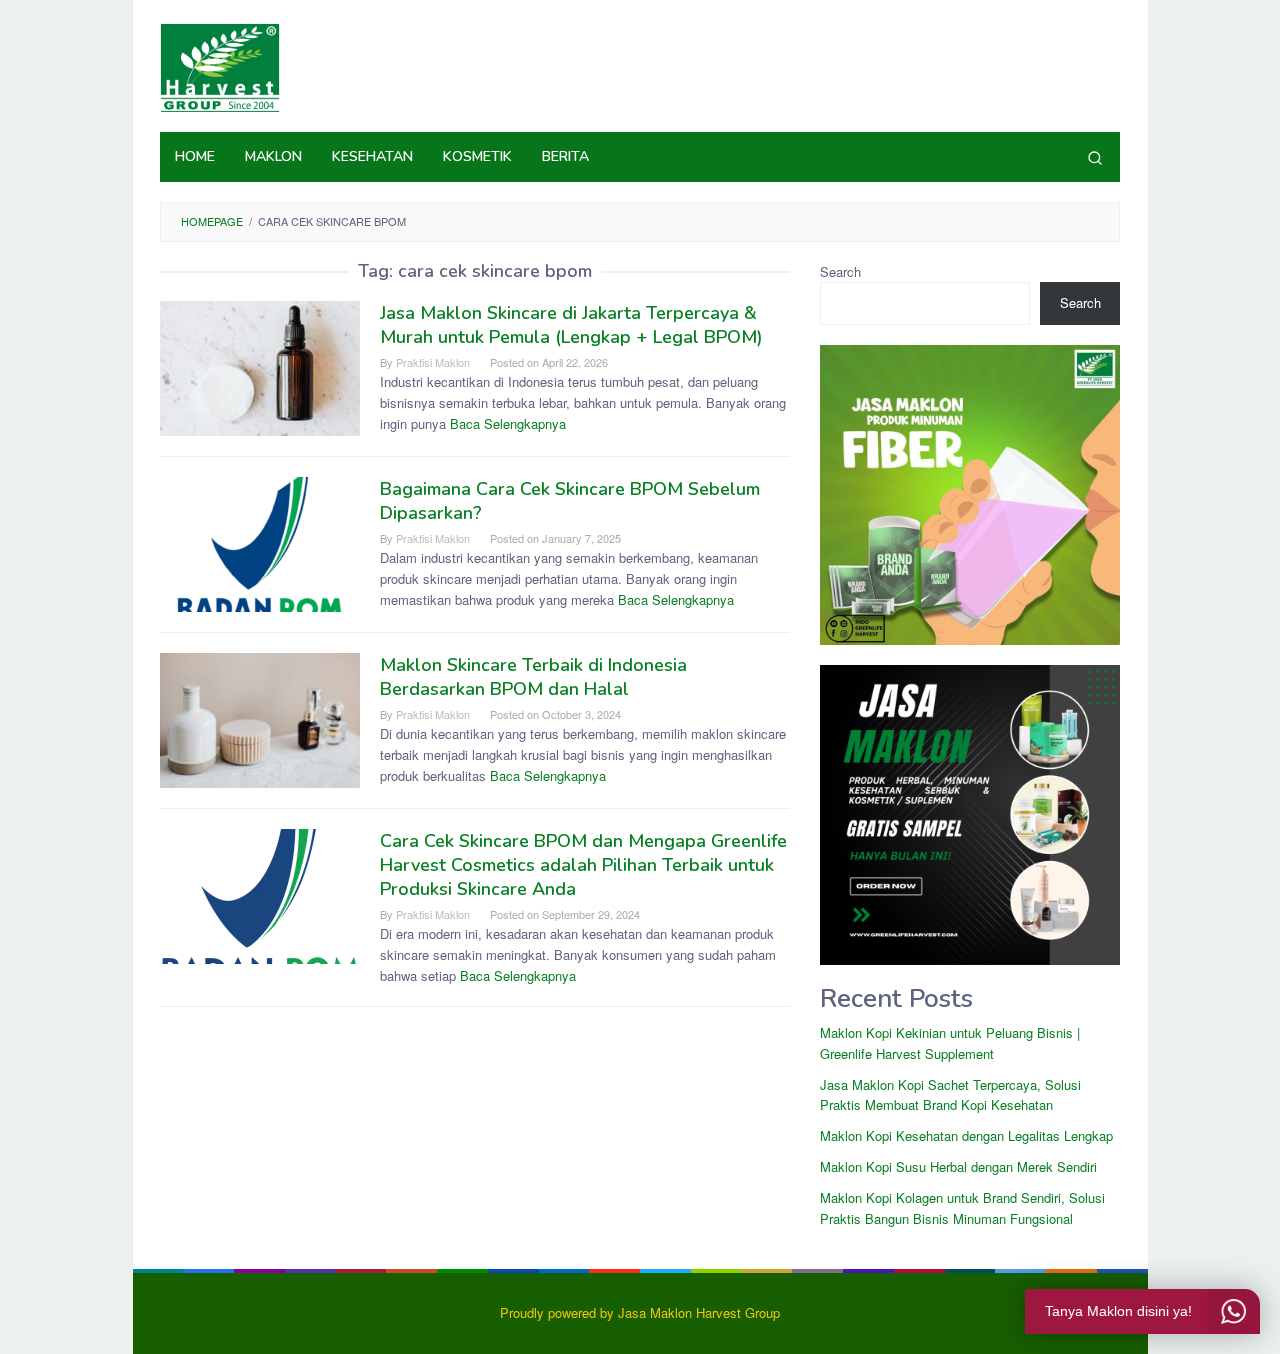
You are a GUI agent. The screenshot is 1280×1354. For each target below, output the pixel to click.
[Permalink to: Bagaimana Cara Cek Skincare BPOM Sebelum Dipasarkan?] (260, 542)
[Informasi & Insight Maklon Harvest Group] (220, 65)
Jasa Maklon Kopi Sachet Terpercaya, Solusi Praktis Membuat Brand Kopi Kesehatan (950, 1095)
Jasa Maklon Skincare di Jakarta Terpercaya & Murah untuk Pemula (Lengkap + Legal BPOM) (571, 325)
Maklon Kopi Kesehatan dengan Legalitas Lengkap (966, 1135)
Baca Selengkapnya (508, 423)
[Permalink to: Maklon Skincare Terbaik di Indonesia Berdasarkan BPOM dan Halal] (260, 718)
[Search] (1095, 157)
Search (840, 271)
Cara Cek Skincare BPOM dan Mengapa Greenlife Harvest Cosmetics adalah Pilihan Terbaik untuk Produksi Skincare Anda (583, 865)
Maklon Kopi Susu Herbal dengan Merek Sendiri (958, 1166)
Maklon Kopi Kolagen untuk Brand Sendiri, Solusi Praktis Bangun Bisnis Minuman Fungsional (962, 1208)
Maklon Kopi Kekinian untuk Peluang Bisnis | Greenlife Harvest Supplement (950, 1043)
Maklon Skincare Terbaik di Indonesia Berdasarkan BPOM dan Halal (533, 677)
